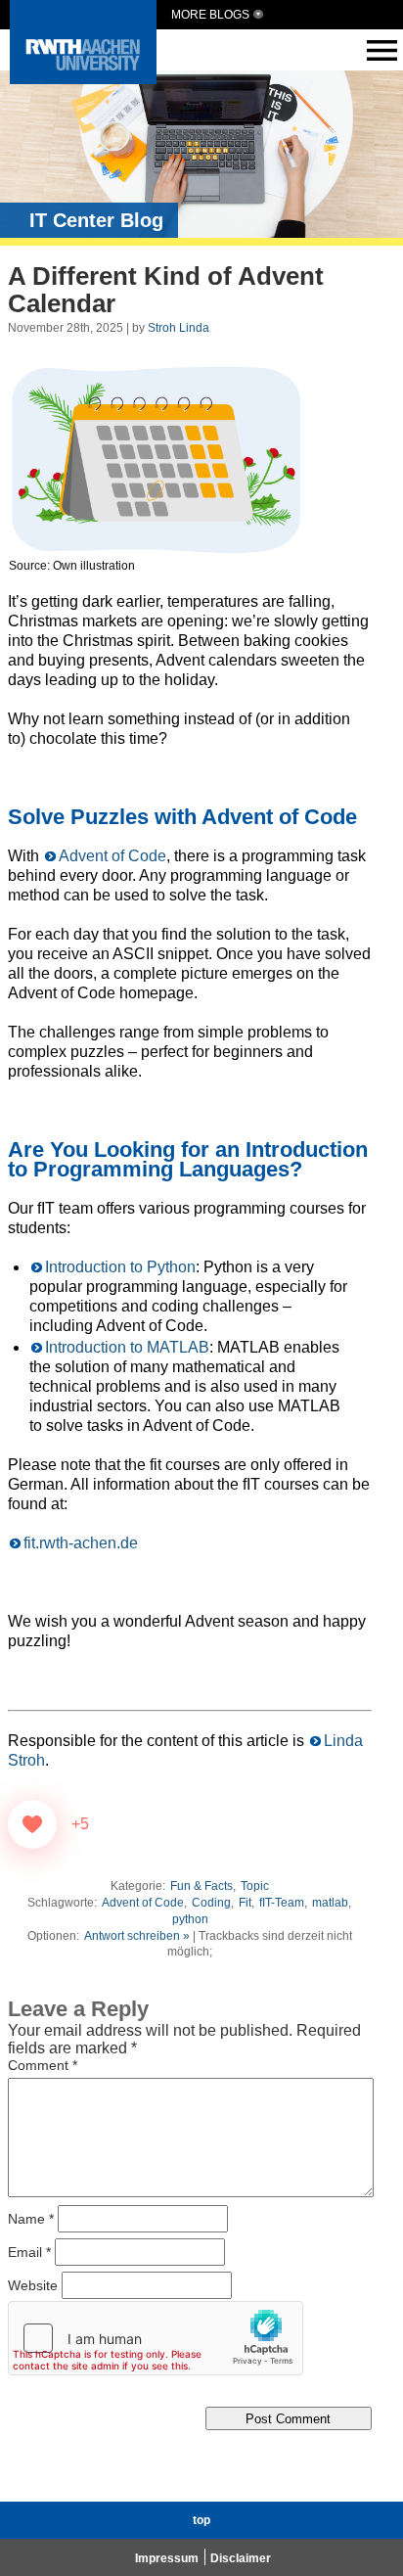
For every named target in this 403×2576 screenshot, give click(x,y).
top (201, 2520)
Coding (211, 1903)
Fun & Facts (201, 1886)
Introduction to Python (120, 1267)
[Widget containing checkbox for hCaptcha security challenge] (156, 2338)
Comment (43, 2065)
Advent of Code (112, 856)
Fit (245, 1903)
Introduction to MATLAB (127, 1347)
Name (31, 2219)
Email (29, 2252)
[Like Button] (32, 1824)
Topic (255, 1886)
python (190, 1919)
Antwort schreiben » (137, 1936)
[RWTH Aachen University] (83, 79)
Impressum (167, 2558)
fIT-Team (282, 1903)
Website (33, 2285)
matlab (330, 1903)
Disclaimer (241, 2558)
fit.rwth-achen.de (81, 1543)
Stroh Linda (179, 328)
